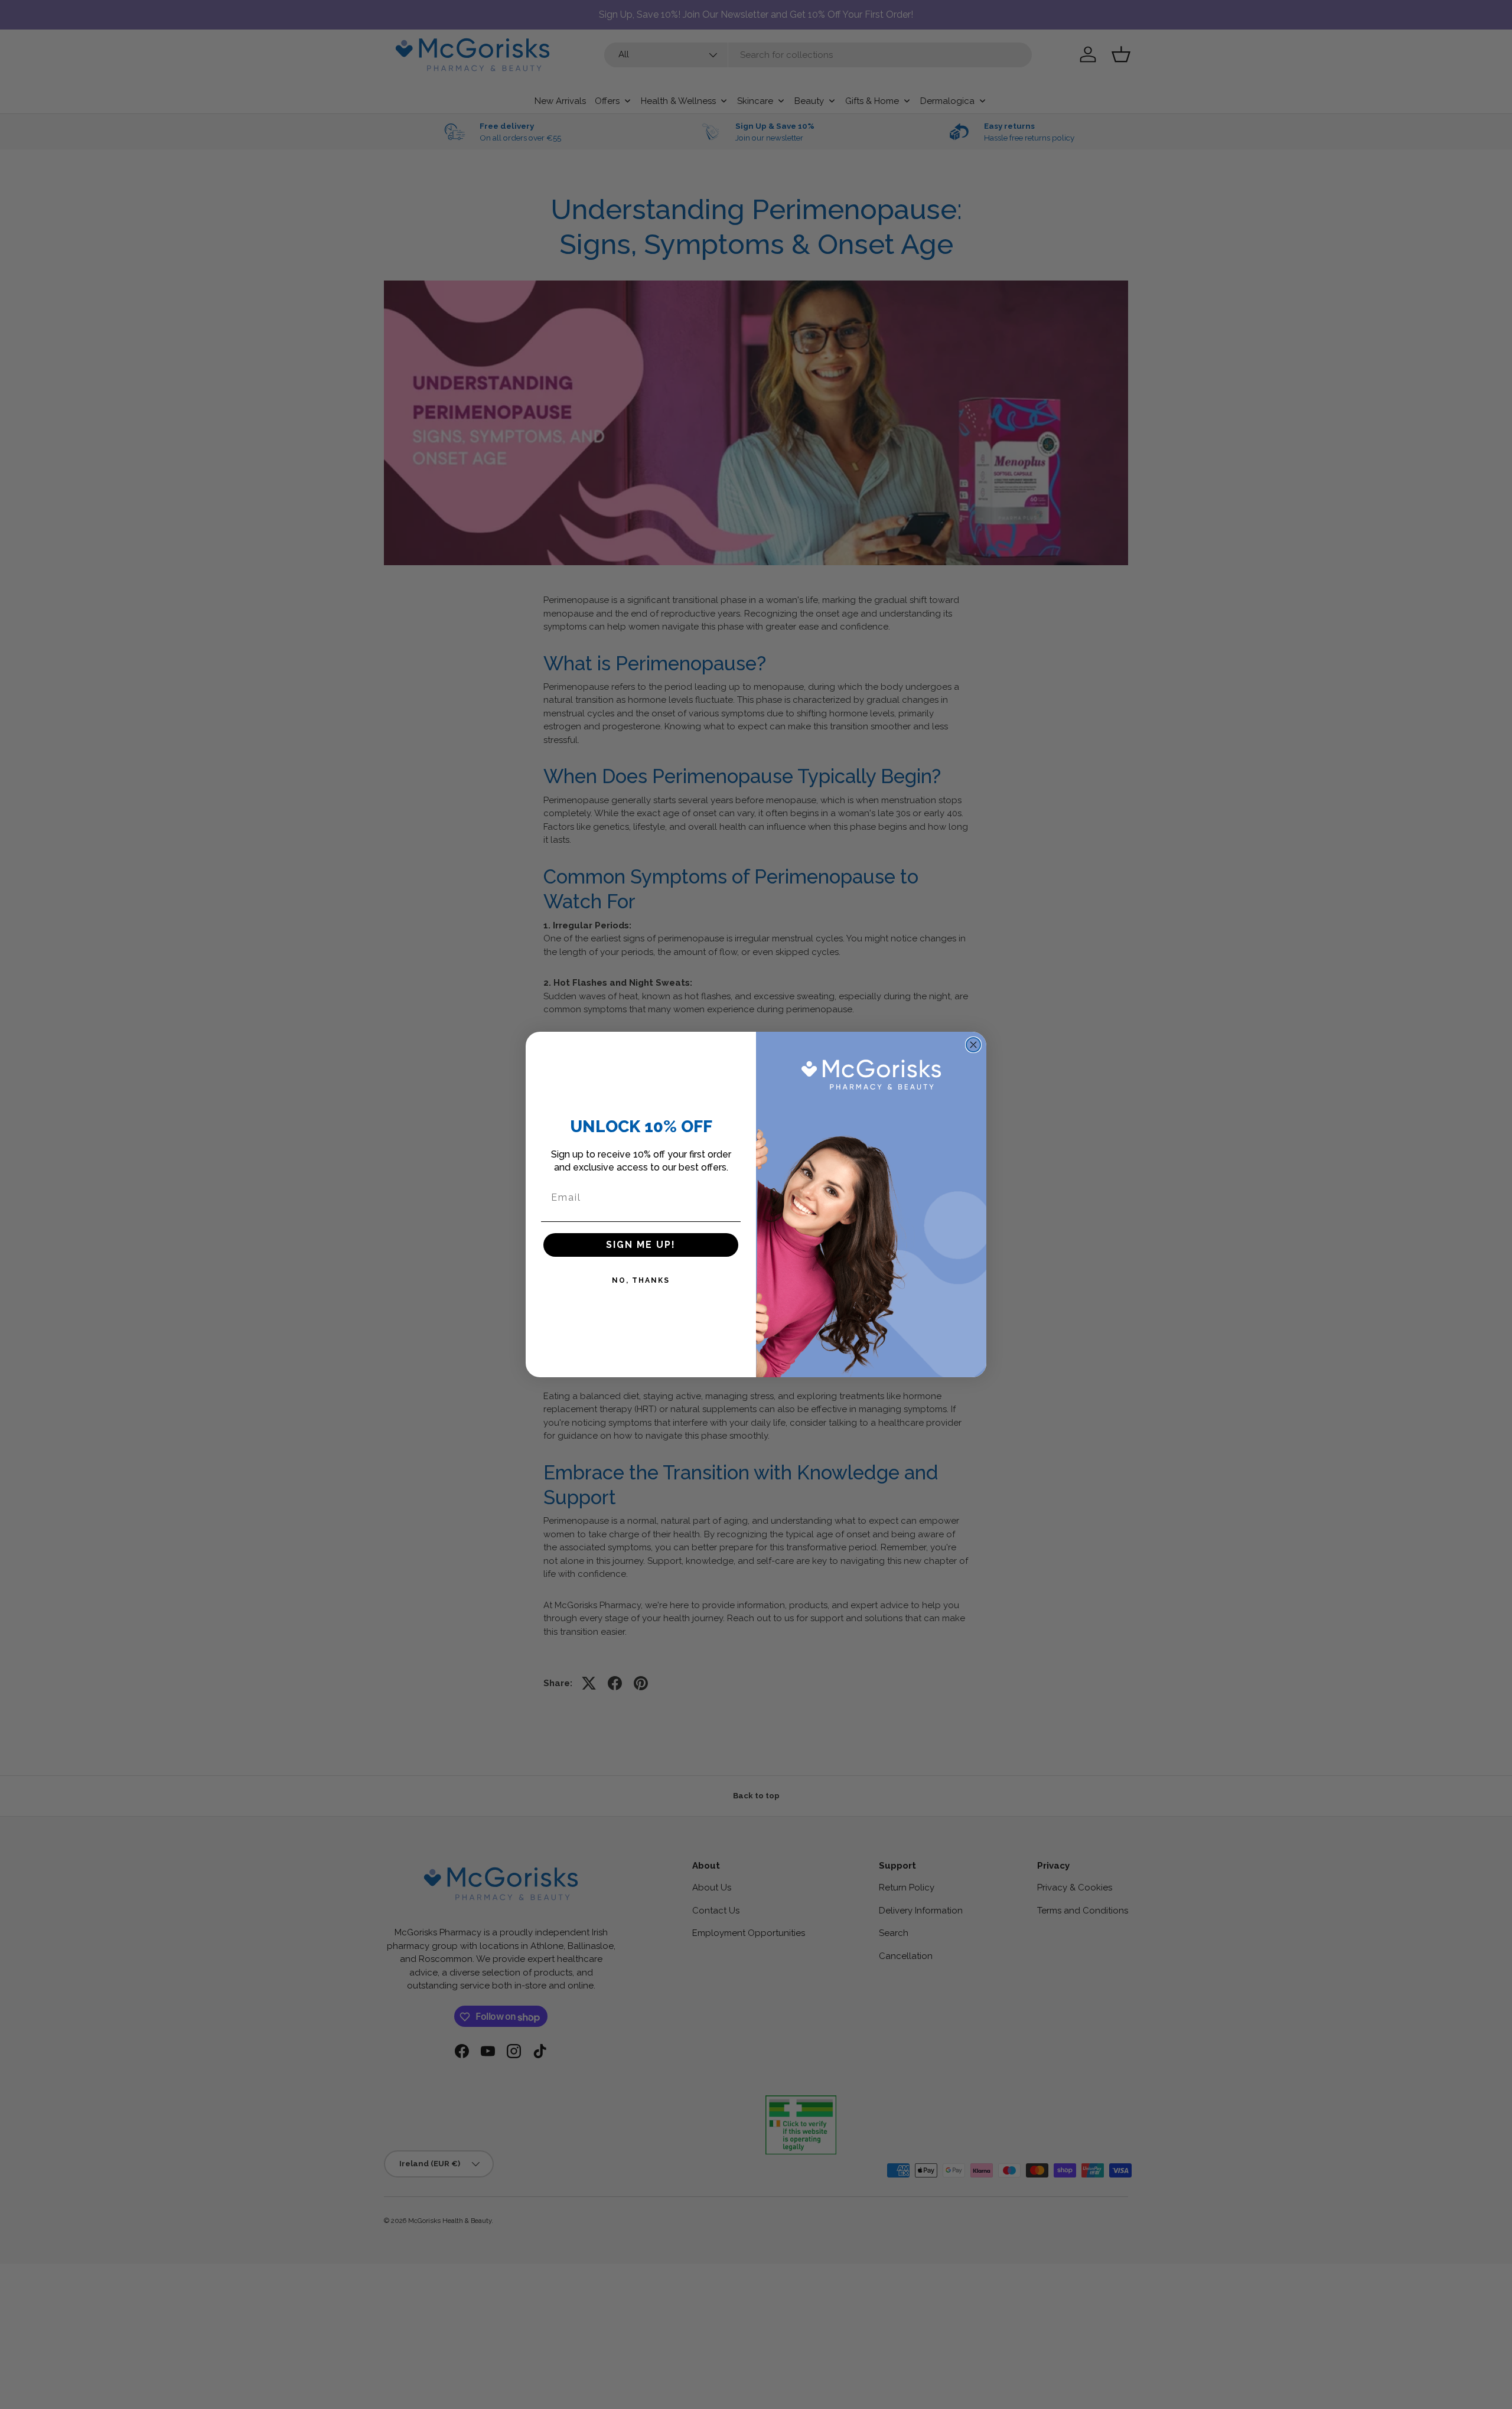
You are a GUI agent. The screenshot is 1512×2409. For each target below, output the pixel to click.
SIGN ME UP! (641, 1245)
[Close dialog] (973, 1045)
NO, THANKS (641, 1280)
